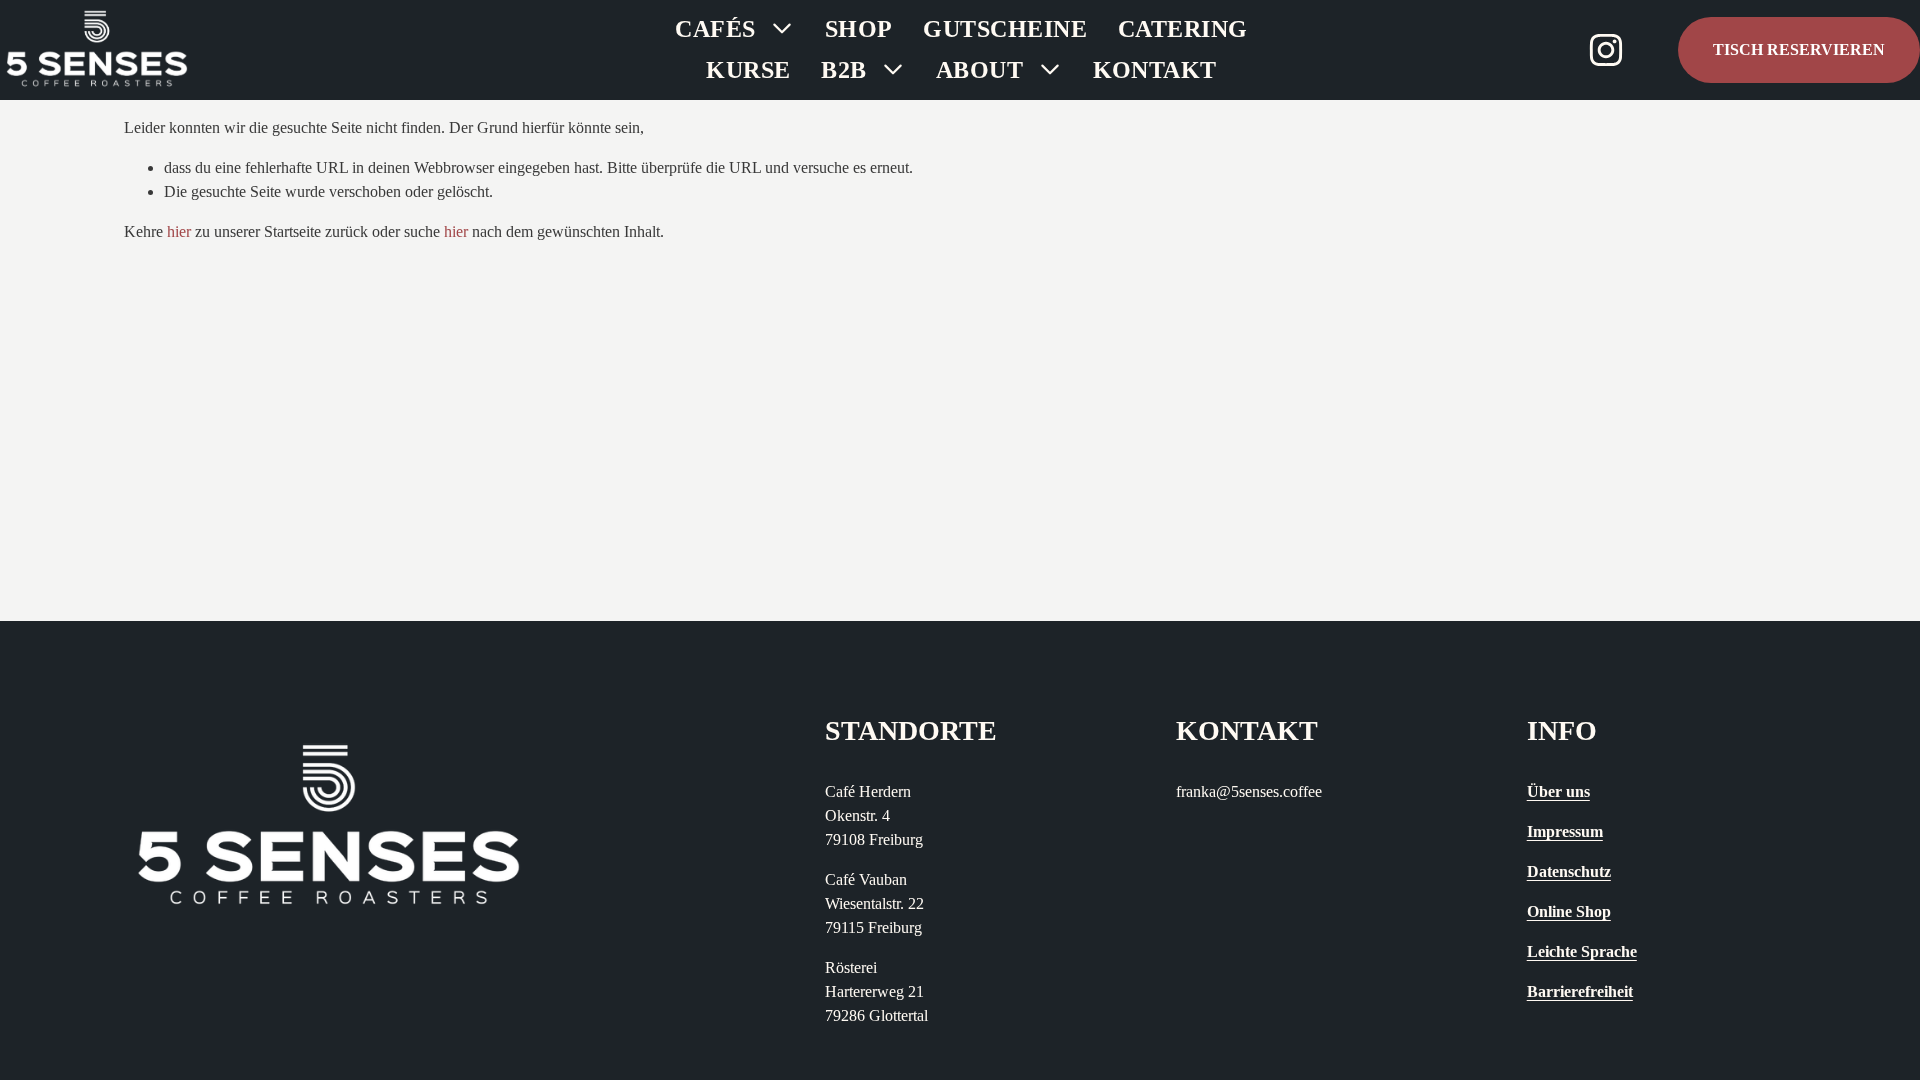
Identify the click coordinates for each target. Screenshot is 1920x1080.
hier (179, 231)
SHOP (859, 29)
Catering (1183, 29)
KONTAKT (1155, 70)
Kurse (748, 70)
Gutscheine (1005, 29)
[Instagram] (1606, 50)
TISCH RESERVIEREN (1799, 49)
